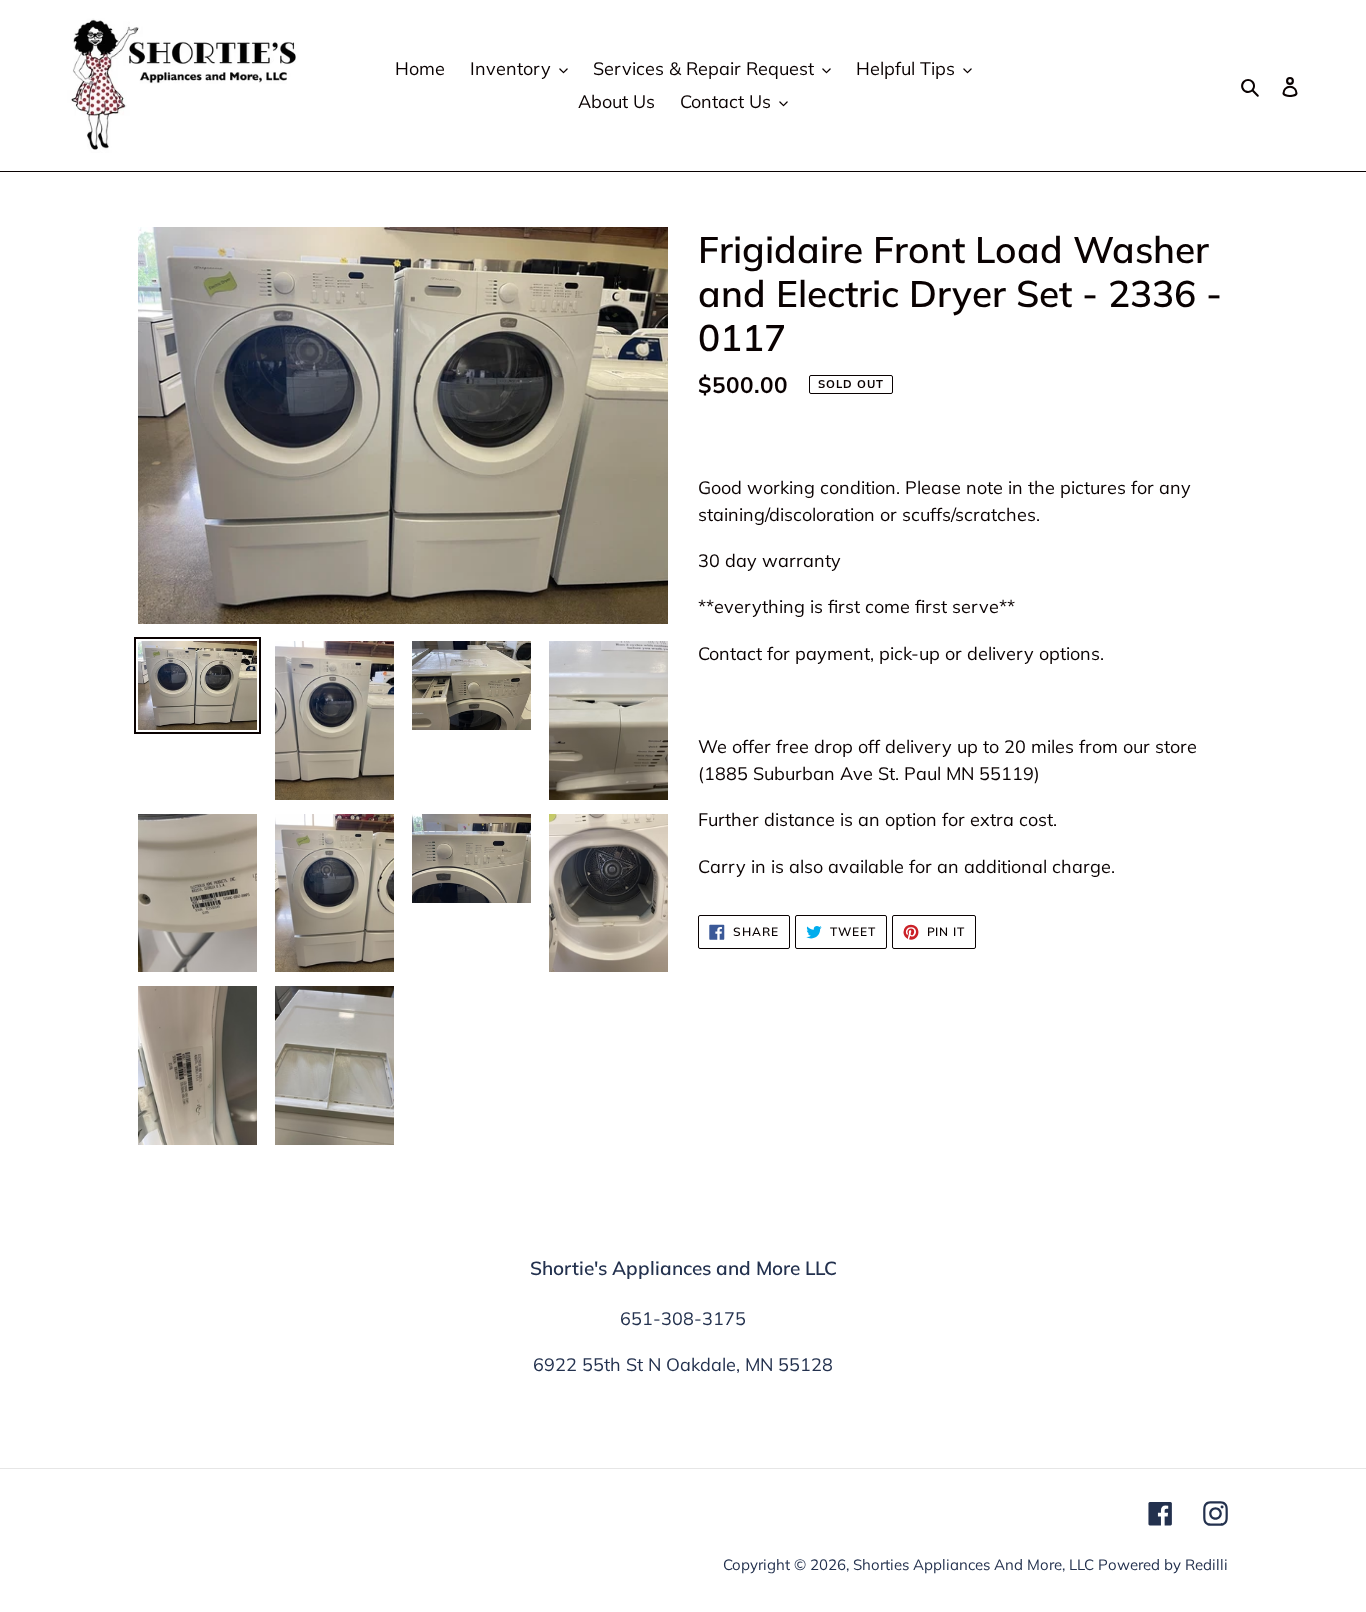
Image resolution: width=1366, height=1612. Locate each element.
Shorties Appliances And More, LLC (973, 1564)
